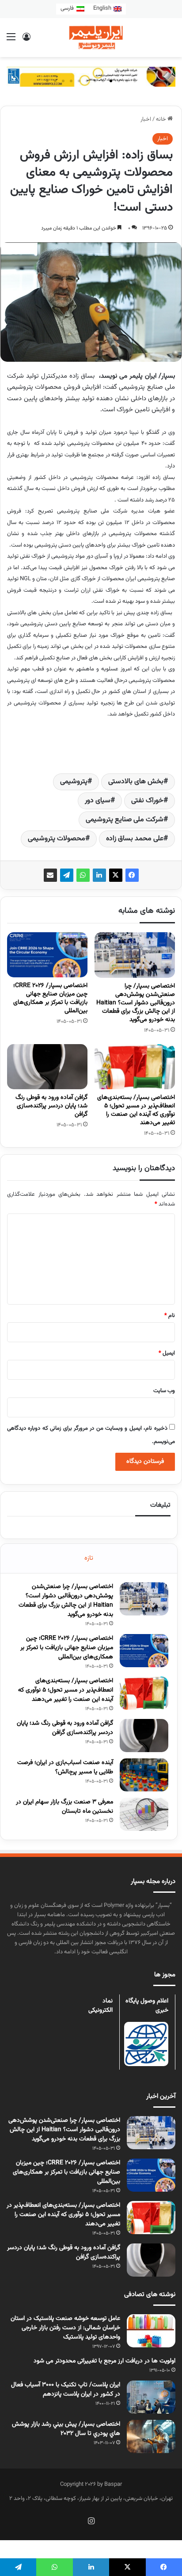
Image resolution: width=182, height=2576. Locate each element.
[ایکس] (116, 875)
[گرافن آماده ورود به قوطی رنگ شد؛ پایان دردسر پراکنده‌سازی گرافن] (47, 1067)
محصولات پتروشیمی (57, 839)
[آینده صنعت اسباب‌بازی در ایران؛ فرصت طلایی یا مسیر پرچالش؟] (144, 1775)
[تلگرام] (67, 875)
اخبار (146, 119)
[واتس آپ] (83, 875)
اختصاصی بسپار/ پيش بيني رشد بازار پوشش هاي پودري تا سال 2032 (66, 2429)
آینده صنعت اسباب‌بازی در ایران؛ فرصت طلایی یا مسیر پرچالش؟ (65, 1767)
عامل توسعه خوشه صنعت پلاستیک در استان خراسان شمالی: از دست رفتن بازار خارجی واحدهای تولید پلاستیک (65, 2328)
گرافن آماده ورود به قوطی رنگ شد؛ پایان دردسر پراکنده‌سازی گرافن (51, 1106)
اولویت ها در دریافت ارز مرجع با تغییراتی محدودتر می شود (104, 2361)
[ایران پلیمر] (91, 38)
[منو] (11, 41)
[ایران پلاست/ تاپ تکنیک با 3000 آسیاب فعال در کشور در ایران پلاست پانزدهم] (151, 2397)
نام (170, 1316)
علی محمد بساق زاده (135, 839)
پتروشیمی (74, 782)
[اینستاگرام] (91, 2521)
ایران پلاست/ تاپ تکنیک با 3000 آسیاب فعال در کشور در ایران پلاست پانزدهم (66, 2390)
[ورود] (27, 41)
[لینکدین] (99, 875)
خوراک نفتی (147, 801)
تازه (89, 1558)
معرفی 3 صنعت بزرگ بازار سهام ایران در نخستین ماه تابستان (64, 1807)
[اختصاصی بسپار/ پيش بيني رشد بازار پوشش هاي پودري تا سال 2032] (151, 2436)
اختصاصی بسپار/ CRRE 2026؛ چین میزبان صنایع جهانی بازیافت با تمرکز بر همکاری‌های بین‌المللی (50, 998)
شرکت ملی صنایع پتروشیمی (125, 820)
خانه (162, 119)
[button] (135, 81)
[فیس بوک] (132, 875)
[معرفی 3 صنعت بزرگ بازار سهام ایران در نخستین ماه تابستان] (144, 1814)
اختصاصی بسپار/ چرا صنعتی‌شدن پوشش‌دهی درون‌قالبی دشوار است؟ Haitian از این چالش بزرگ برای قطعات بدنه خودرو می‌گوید (136, 1003)
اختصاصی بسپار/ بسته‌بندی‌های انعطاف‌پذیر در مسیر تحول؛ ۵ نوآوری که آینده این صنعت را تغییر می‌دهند (136, 1110)
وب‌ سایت (164, 1391)
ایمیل (167, 1353)
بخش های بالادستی (136, 782)
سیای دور (98, 801)
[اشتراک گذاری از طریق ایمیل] (50, 875)
